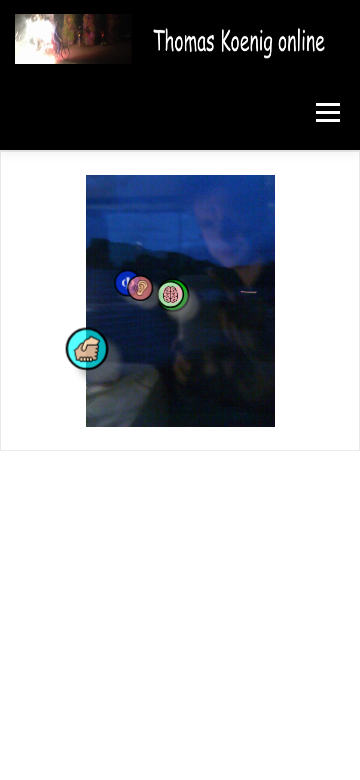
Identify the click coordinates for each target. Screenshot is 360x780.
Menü (326, 112)
